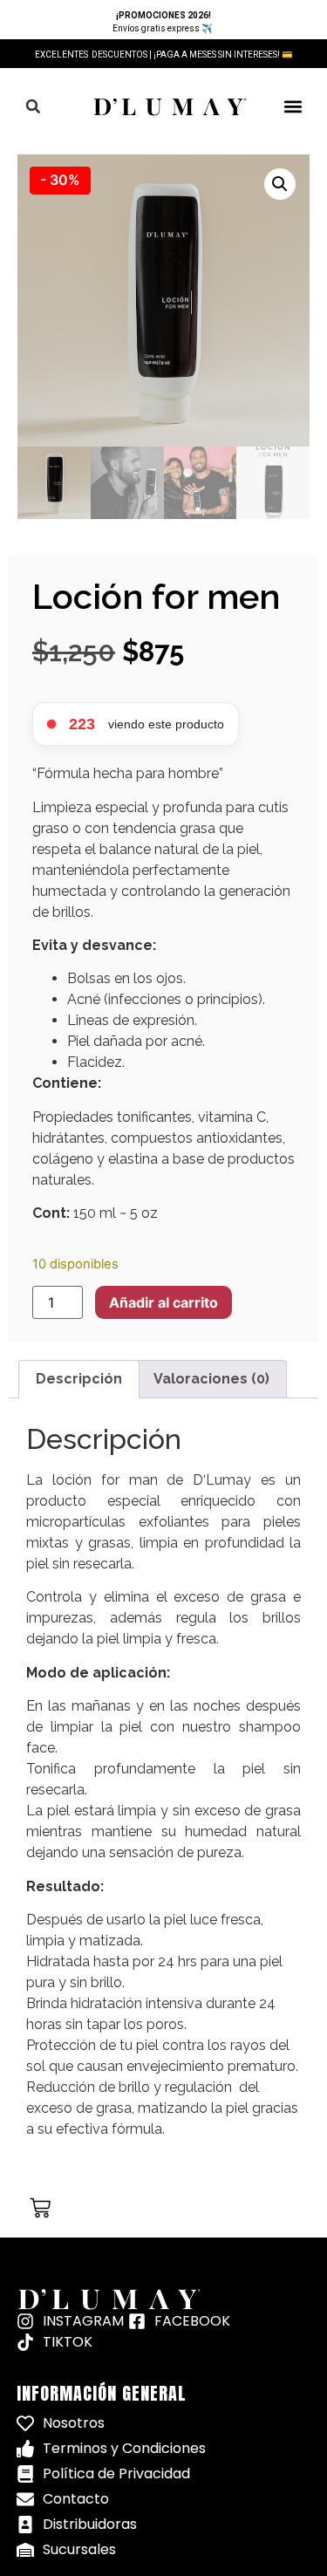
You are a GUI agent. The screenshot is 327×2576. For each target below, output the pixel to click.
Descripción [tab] (79, 1379)
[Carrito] (40, 2208)
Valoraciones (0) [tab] (211, 1379)
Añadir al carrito (163, 1302)
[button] (33, 106)
